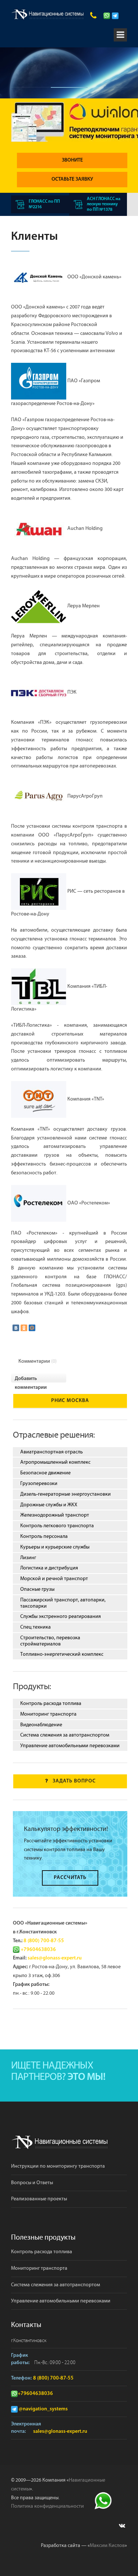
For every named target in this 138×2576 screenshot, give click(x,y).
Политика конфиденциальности (47, 2506)
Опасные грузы (37, 1589)
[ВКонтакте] (16, 1328)
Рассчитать (70, 1878)
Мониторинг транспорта (48, 1714)
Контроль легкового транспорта (57, 1526)
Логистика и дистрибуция (49, 1568)
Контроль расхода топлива (51, 1704)
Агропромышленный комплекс (55, 1462)
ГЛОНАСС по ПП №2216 (44, 204)
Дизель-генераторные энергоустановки (66, 1494)
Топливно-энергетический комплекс (62, 1654)
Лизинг (28, 1558)
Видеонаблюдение (41, 1725)
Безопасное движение (45, 1473)
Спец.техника (36, 1627)
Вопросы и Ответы (32, 2183)
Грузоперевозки (39, 1484)
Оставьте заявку (72, 179)
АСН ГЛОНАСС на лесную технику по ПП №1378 (104, 204)
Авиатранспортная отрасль (52, 1452)
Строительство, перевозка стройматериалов (50, 1641)
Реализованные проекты (39, 2199)
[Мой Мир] (32, 1328)
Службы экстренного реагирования (61, 1616)
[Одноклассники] (24, 1328)
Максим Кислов (107, 2546)
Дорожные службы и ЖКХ (49, 1505)
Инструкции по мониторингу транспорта (58, 2166)
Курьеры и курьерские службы (55, 1547)
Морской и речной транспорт (54, 1579)
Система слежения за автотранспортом (65, 1735)
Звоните (72, 160)
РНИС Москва (70, 1401)
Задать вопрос (74, 1781)
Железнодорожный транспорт (55, 1515)
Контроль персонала (44, 1536)
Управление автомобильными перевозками (70, 1746)
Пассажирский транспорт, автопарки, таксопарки (63, 1603)
